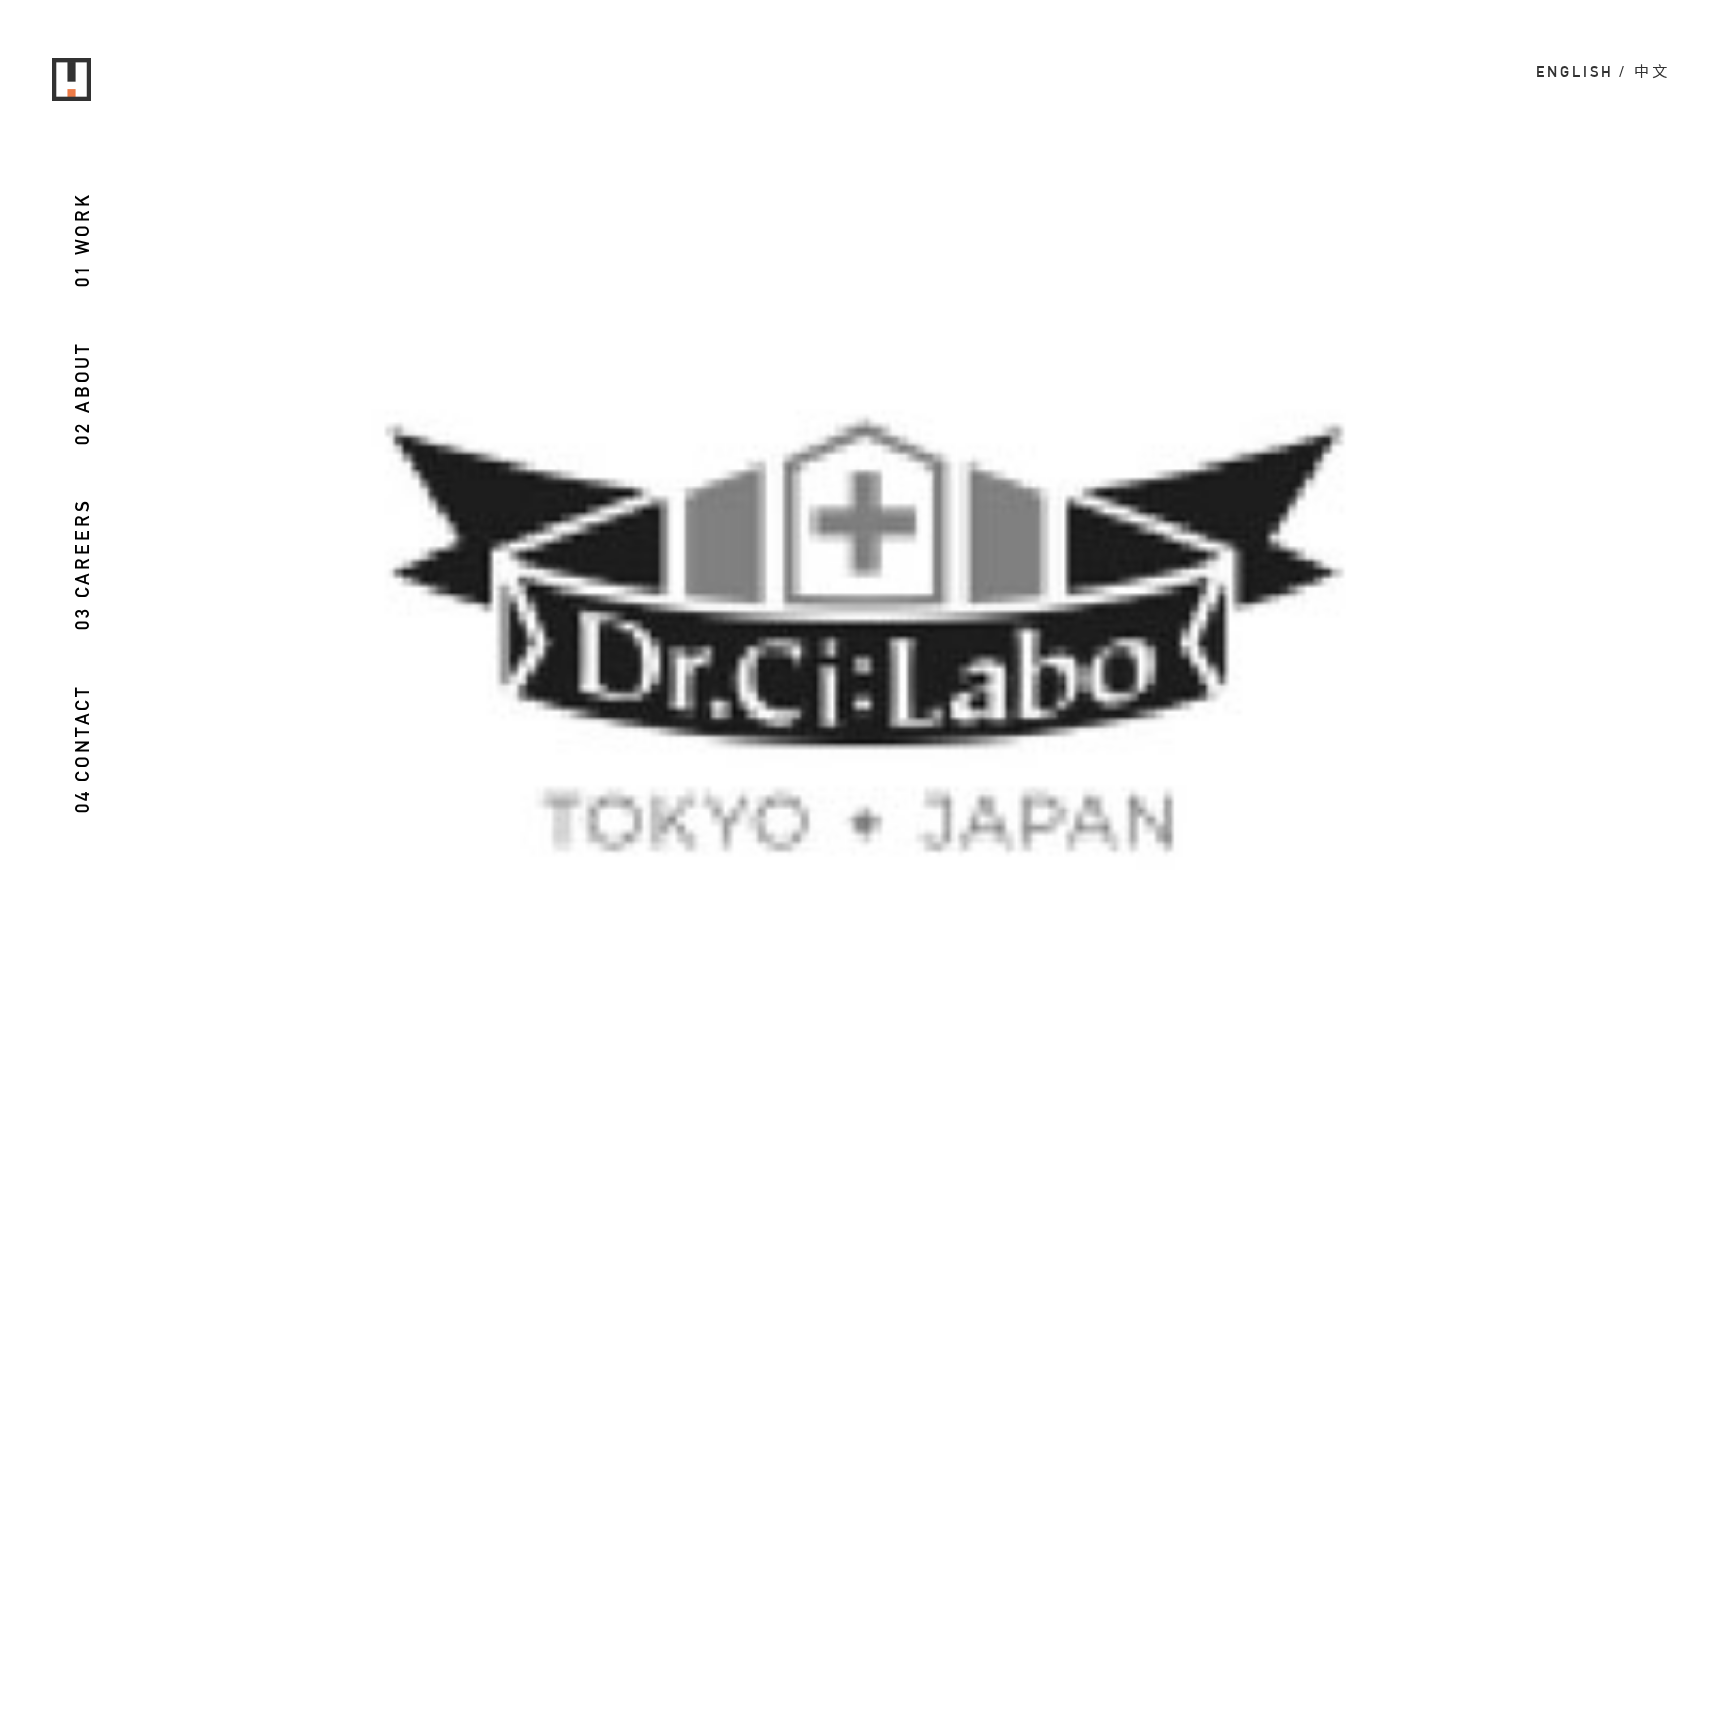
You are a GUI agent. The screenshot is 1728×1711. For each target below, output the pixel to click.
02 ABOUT (83, 393)
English (1575, 71)
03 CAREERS (83, 564)
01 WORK (83, 239)
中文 (1652, 71)
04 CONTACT (83, 748)
